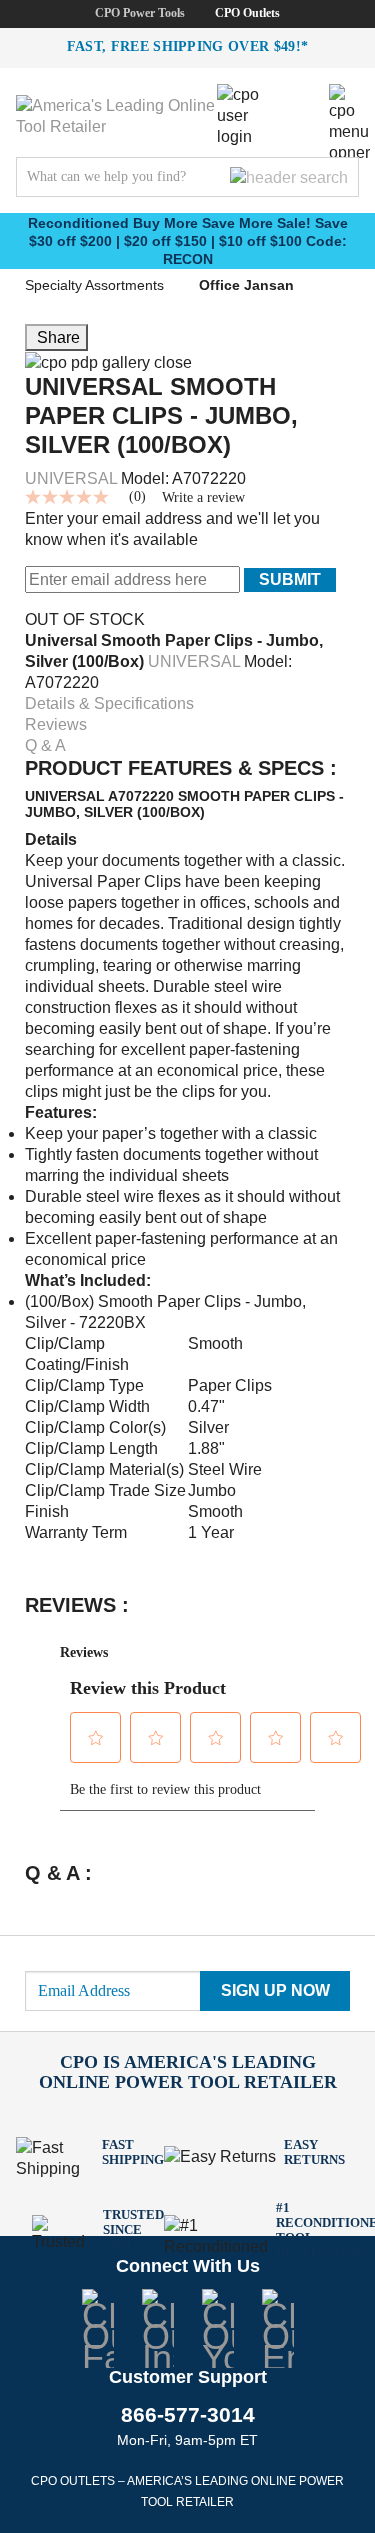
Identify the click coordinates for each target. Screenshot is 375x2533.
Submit (290, 579)
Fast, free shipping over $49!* (188, 46)
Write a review (203, 498)
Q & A (45, 745)
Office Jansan (246, 285)
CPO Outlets (247, 13)
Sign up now (275, 1990)
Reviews (56, 724)
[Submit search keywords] (289, 177)
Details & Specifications (109, 703)
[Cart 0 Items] (299, 99)
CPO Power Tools (140, 13)
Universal (71, 478)
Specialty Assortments (94, 285)
